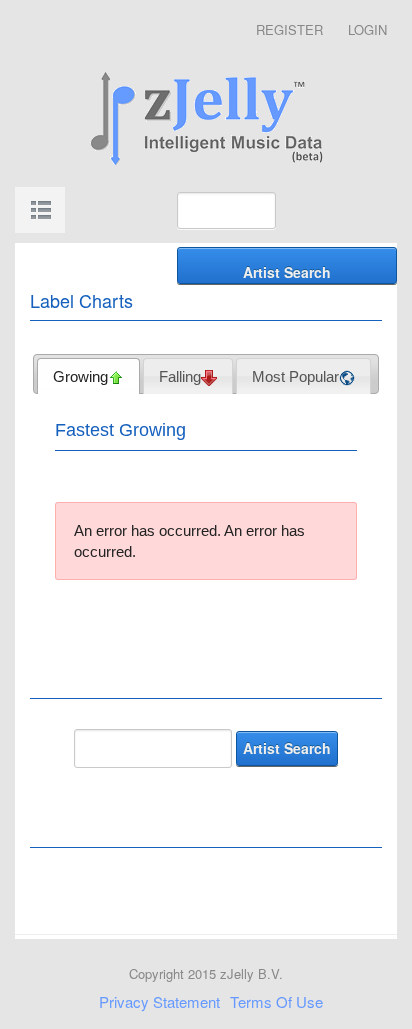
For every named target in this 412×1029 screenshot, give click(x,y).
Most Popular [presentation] (295, 376)
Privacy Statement (159, 1001)
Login (367, 29)
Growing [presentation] (80, 376)
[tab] (88, 376)
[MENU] (40, 210)
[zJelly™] (206, 115)
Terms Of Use (276, 1001)
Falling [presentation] (180, 376)
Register (289, 29)
